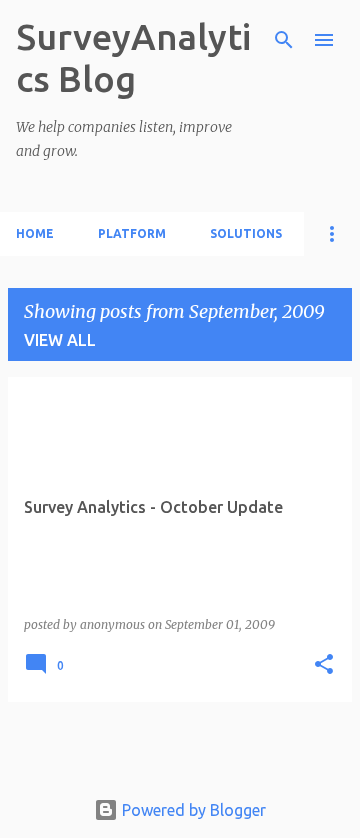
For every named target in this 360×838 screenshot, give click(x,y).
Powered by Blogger (192, 810)
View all (60, 340)
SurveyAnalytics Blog (133, 57)
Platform (132, 233)
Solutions (246, 233)
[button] (324, 665)
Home (35, 233)
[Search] (284, 40)
